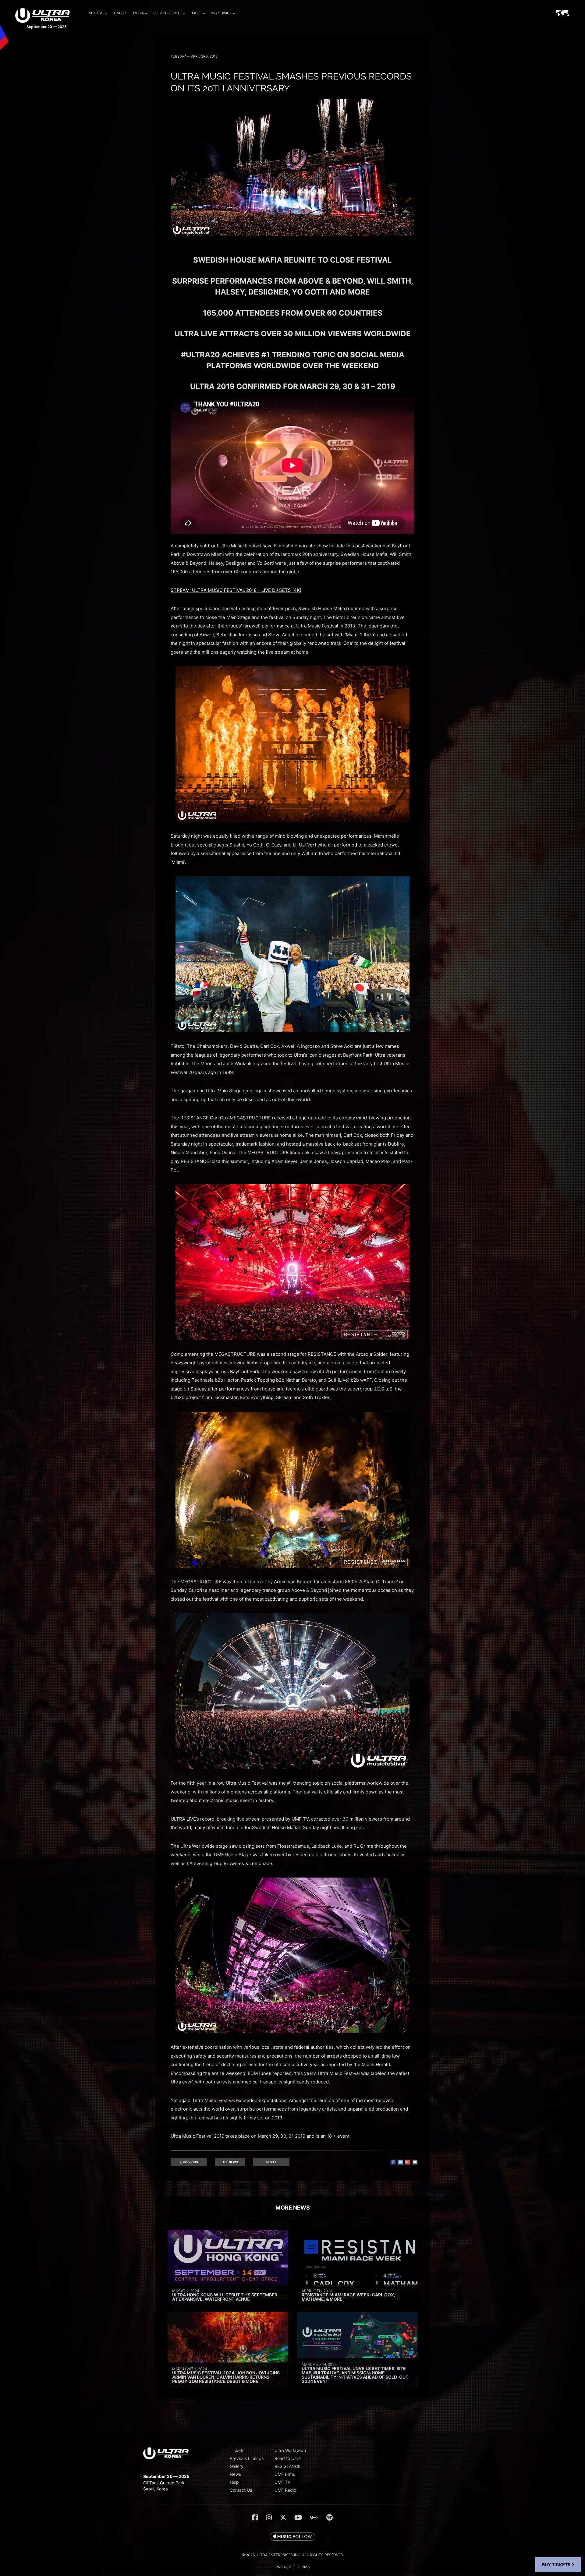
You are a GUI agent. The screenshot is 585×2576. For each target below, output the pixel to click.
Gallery (237, 2466)
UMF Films (285, 2474)
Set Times (98, 13)
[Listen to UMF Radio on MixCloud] (314, 2518)
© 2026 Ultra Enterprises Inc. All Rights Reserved (292, 2555)
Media (138, 13)
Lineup (120, 13)
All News (230, 2162)
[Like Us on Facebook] (255, 2518)
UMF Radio (285, 2490)
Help (234, 2482)
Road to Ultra (288, 2458)
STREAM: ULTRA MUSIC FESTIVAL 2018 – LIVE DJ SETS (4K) (236, 590)
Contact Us (241, 2490)
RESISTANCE (287, 2466)
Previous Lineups (169, 13)
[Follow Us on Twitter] (283, 2518)
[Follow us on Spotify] (330, 2518)
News (235, 2474)
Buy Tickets (557, 2565)
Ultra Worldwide (290, 2450)
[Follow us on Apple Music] (292, 2537)
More (197, 13)
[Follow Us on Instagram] (269, 2518)
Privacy (283, 2567)
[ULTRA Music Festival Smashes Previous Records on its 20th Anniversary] (292, 235)
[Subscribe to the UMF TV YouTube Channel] (298, 2518)
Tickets (237, 2450)
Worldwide (221, 13)
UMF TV (282, 2482)
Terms (303, 2567)
